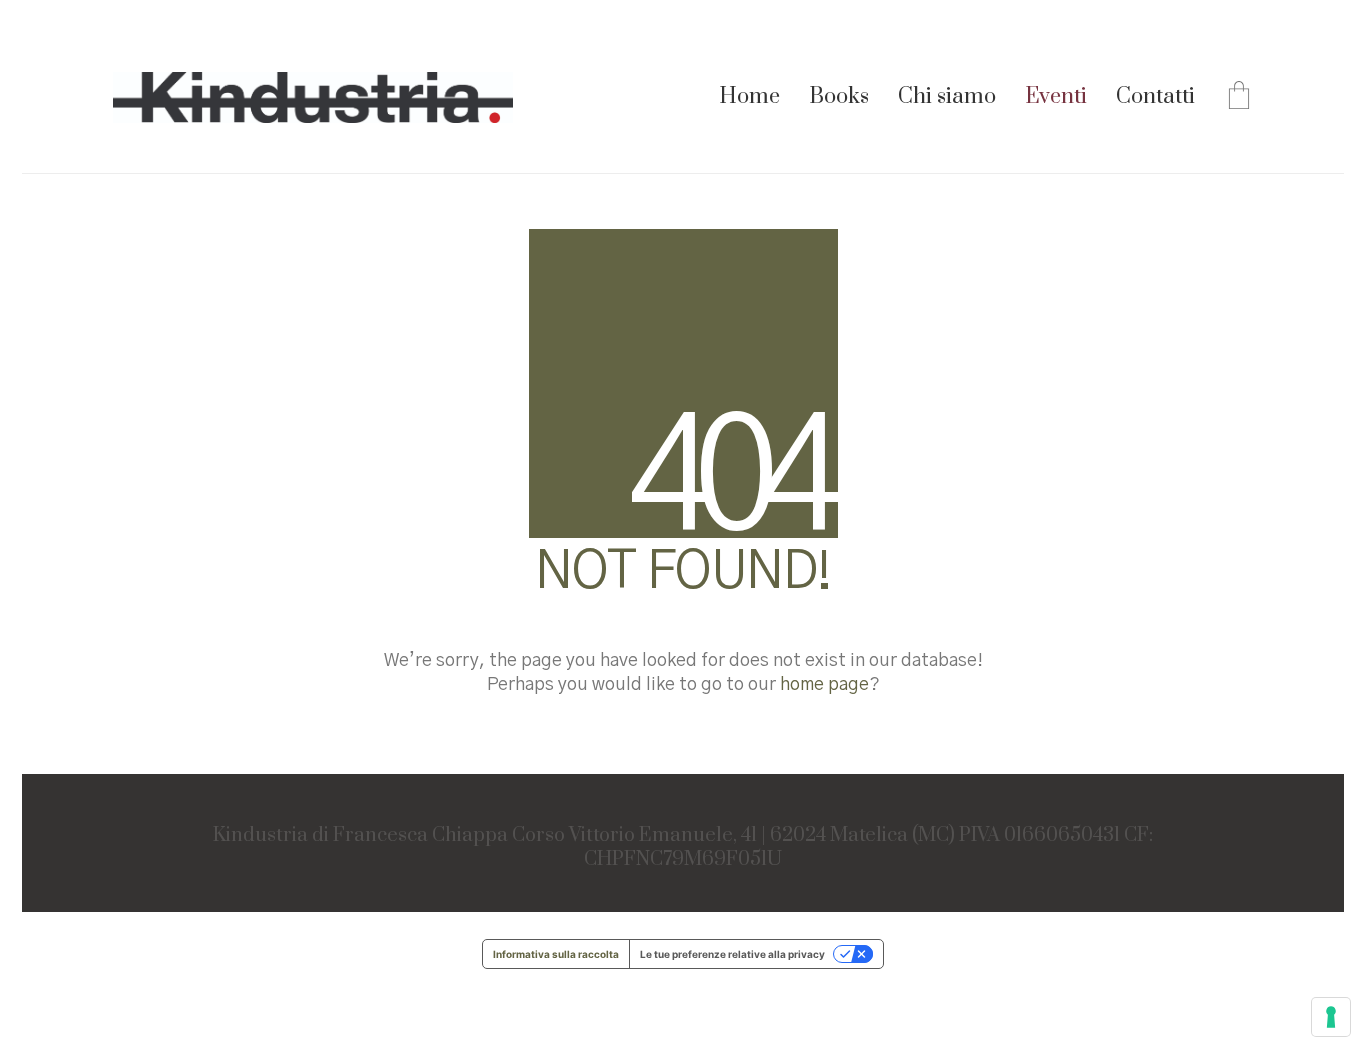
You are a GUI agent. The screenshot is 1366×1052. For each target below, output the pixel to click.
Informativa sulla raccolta (556, 954)
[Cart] (1239, 98)
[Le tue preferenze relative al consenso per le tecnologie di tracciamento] (1331, 1017)
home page (824, 685)
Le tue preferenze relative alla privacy (732, 954)
